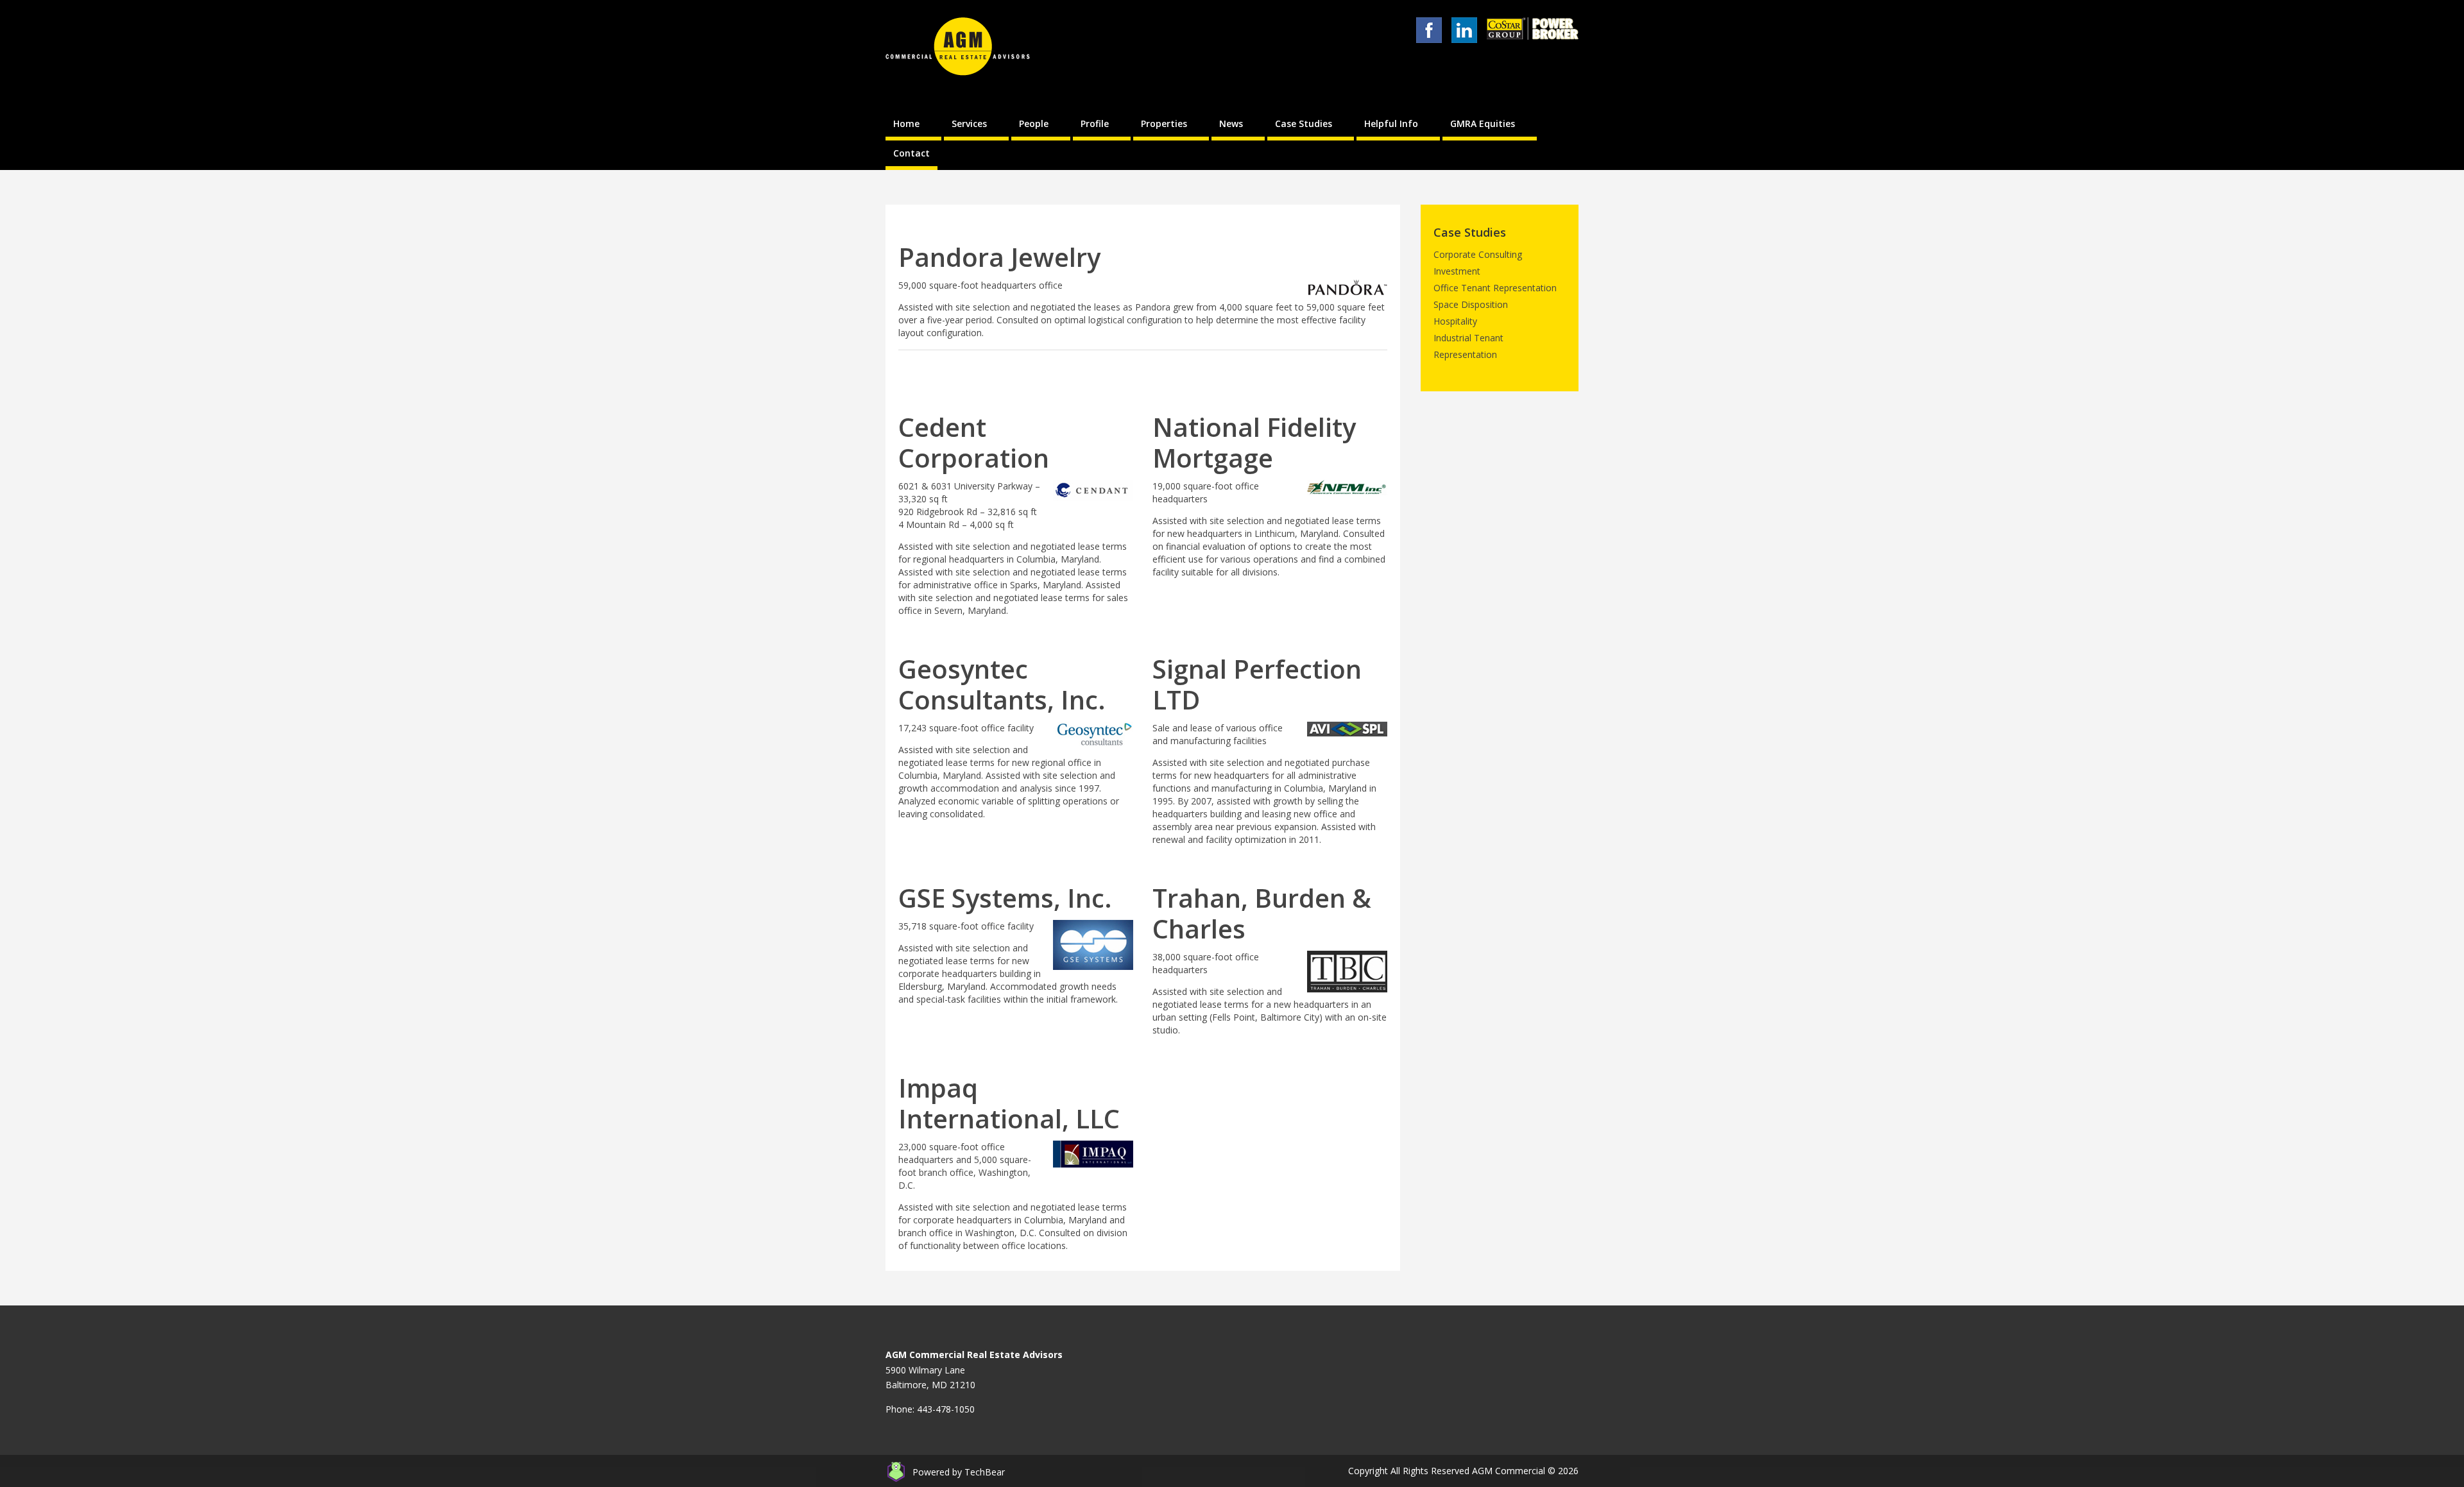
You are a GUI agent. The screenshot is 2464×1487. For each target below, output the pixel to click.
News (1231, 123)
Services (969, 123)
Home (906, 123)
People (1034, 123)
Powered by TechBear (959, 1472)
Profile (1095, 123)
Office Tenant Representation (1495, 288)
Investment (1457, 271)
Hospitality (1455, 321)
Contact (911, 153)
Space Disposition (1471, 304)
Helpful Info (1391, 123)
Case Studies (1304, 123)
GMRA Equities (1483, 123)
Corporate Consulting (1478, 254)
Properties (1164, 123)
